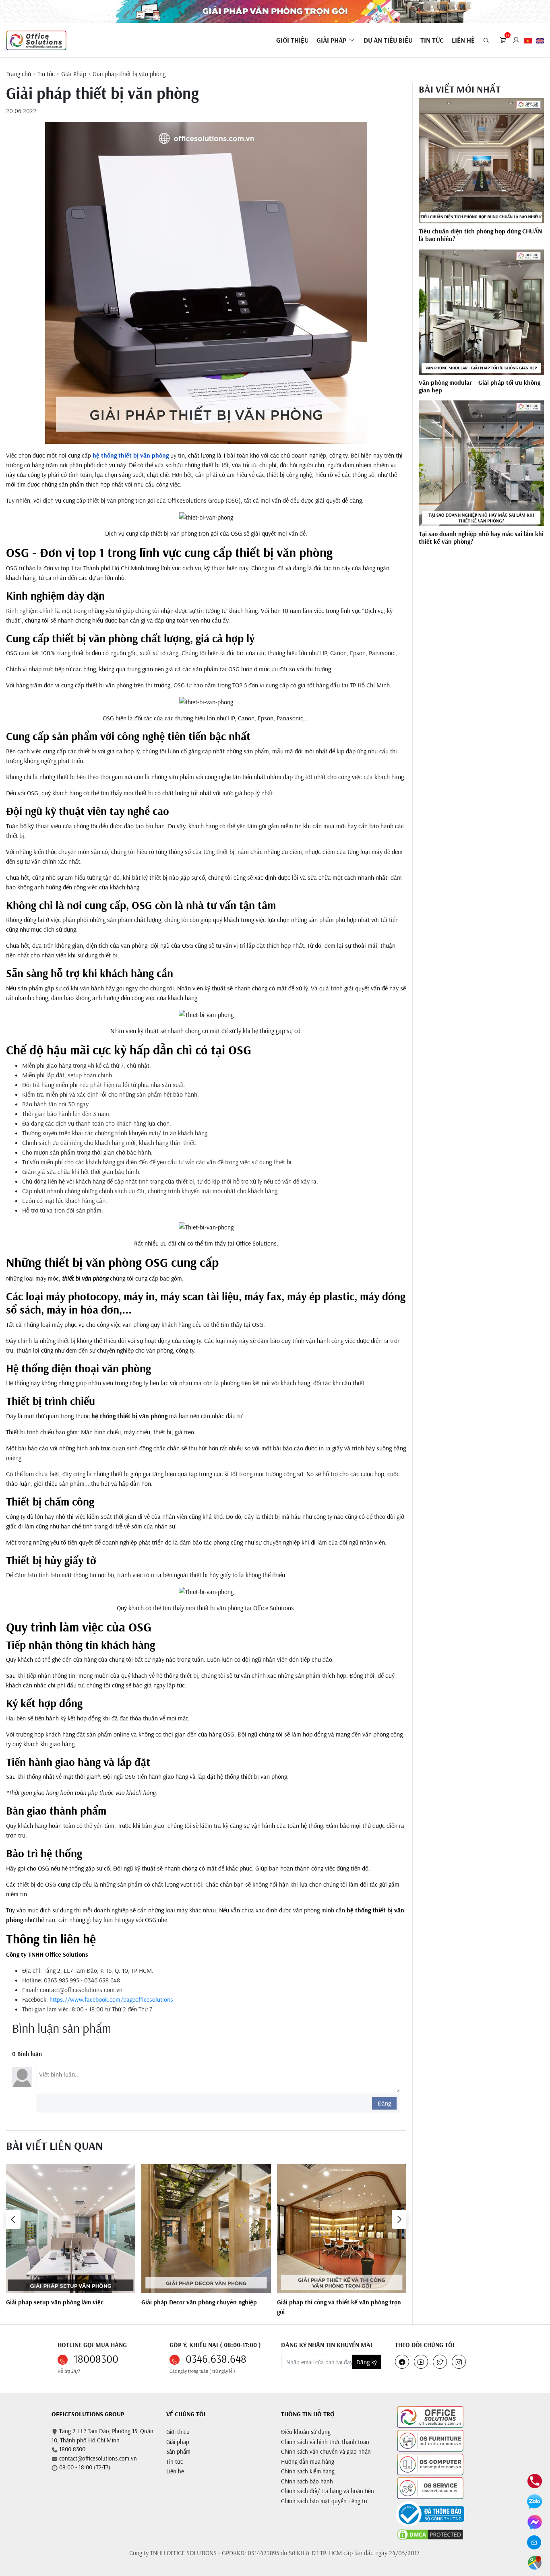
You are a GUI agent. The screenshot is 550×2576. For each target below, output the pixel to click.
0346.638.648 (216, 2359)
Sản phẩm (178, 2451)
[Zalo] (534, 2501)
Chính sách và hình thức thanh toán (325, 2442)
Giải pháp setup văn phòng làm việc (55, 2302)
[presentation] (13, 2219)
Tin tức (432, 40)
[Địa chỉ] (535, 2562)
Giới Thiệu (292, 40)
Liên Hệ (463, 40)
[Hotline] (535, 2480)
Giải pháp (178, 2442)
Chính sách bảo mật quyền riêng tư (324, 2501)
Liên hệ (175, 2471)
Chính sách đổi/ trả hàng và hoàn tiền (328, 2491)
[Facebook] (535, 2521)
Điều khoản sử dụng (306, 2432)
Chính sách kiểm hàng (308, 2471)
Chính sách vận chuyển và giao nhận (326, 2451)
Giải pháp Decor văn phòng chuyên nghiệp (199, 2302)
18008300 (96, 2359)
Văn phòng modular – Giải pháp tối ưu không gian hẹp (480, 386)
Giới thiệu (178, 2432)
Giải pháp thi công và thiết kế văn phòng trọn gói (339, 2307)
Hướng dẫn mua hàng (308, 2462)
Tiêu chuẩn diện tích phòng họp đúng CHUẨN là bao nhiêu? (480, 235)
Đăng (384, 2103)
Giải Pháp (331, 40)
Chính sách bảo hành (307, 2481)
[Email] (534, 2542)
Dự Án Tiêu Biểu (388, 40)
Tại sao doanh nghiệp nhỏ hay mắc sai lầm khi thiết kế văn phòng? (481, 538)
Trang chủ (19, 74)
